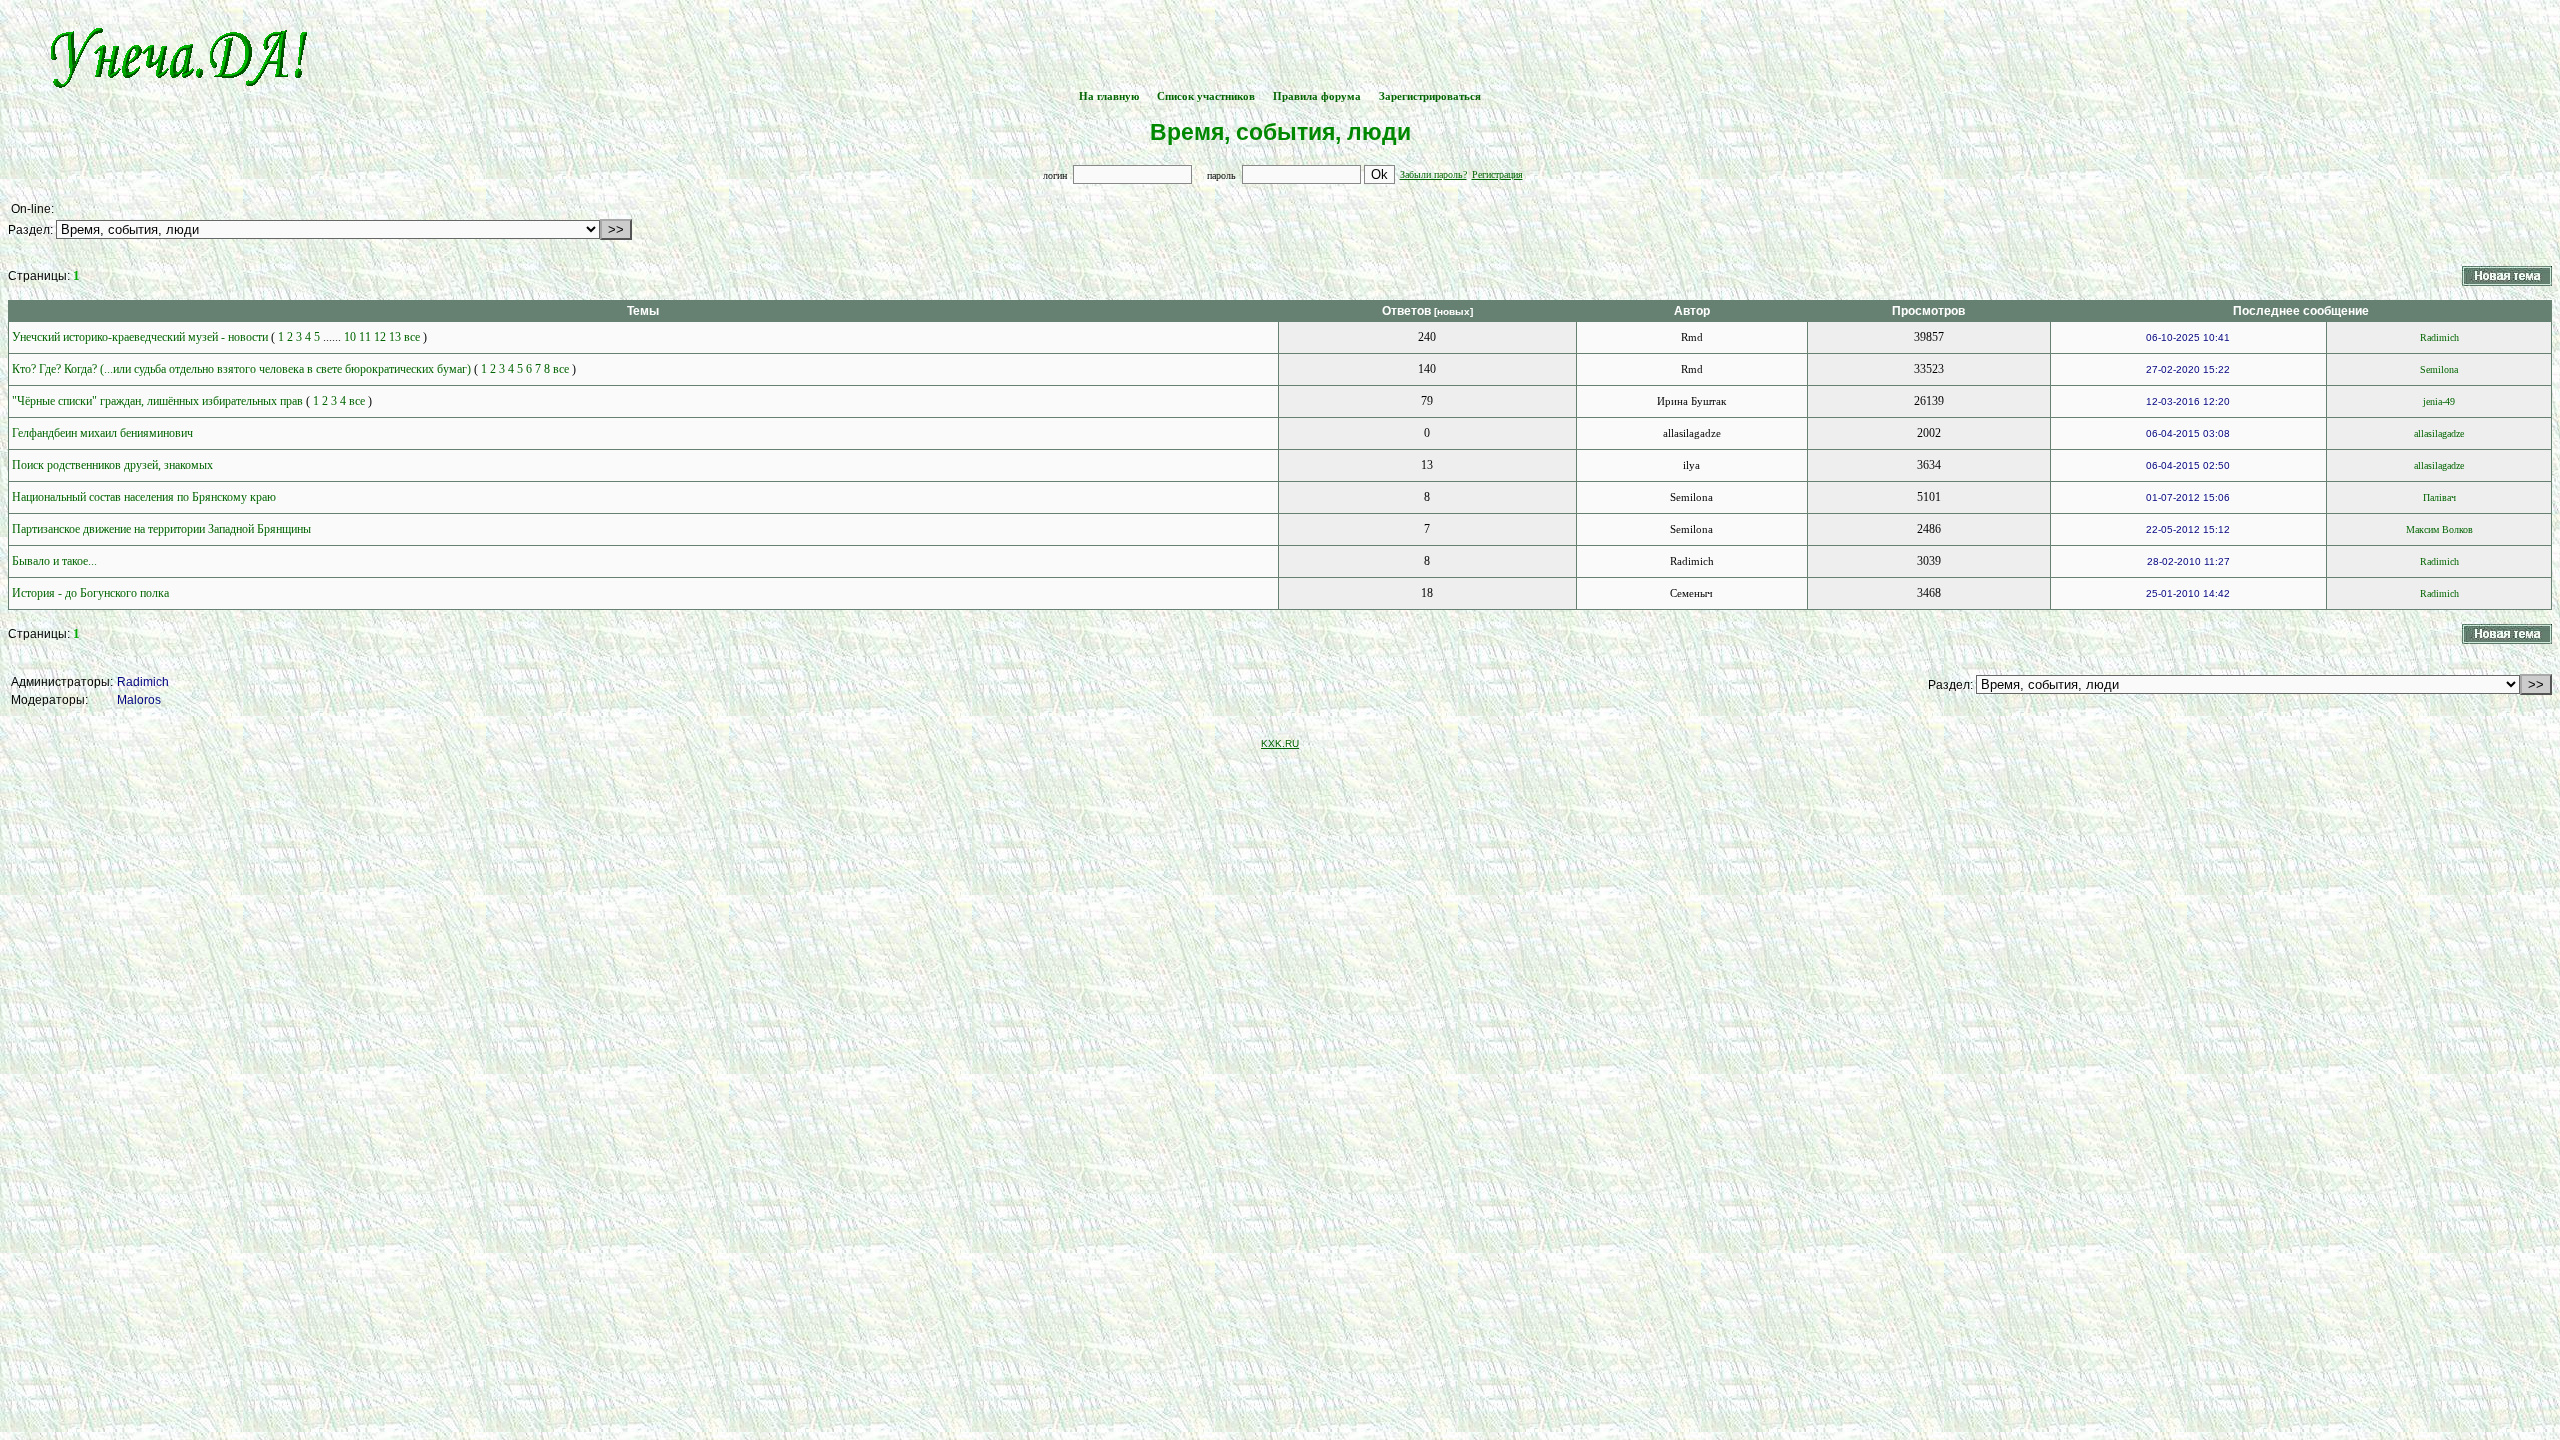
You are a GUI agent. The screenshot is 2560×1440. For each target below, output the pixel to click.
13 (395, 337)
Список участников (1206, 96)
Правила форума (1317, 96)
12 (380, 337)
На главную (1109, 96)
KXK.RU (1280, 743)
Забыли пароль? (1433, 174)
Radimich (143, 682)
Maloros (139, 700)
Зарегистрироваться (1430, 96)
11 (365, 337)
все (412, 337)
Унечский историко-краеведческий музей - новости (140, 337)
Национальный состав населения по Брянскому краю (144, 497)
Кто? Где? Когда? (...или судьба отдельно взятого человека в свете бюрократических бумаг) (241, 369)
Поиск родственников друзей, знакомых (112, 465)
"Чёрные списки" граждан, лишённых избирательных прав (157, 401)
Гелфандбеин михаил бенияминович (102, 433)
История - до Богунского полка (90, 593)
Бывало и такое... (54, 561)
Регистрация (1497, 174)
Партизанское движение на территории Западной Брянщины (161, 529)
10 (350, 337)
